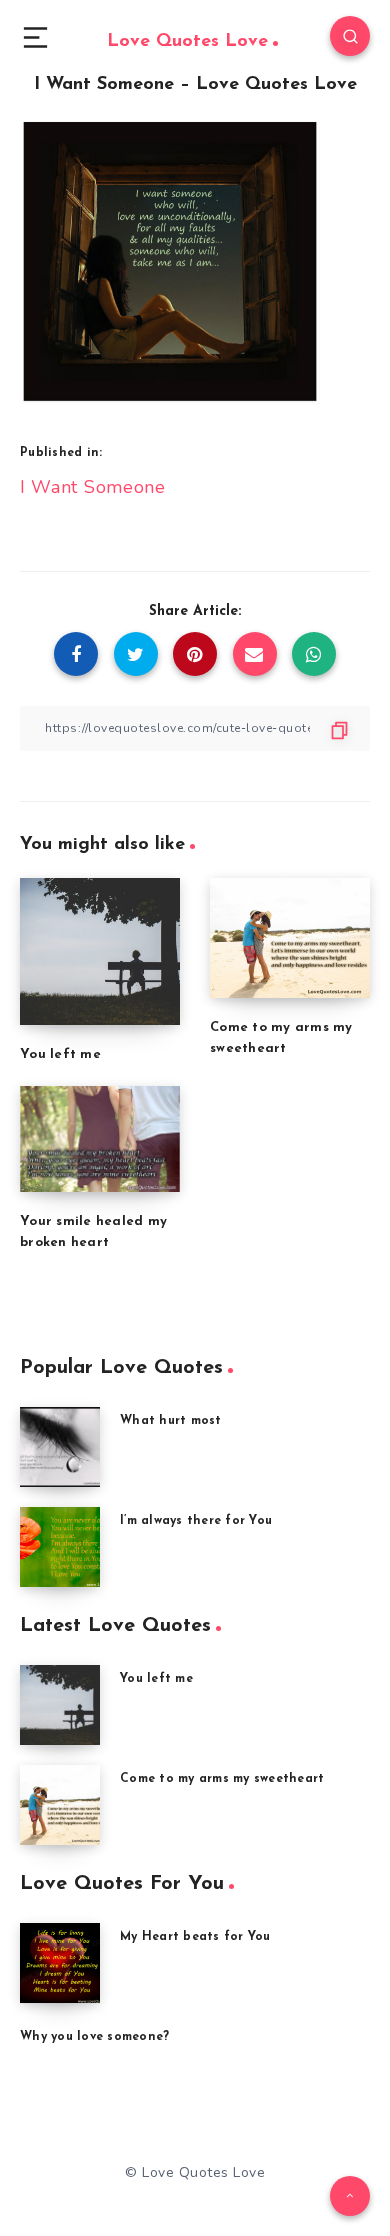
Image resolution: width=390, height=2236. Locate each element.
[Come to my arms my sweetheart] (60, 1805)
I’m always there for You (196, 1521)
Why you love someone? (94, 2037)
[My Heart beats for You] (60, 1963)
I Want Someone (93, 487)
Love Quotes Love (187, 42)
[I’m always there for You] (60, 1547)
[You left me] (60, 1705)
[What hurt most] (60, 1447)
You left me (60, 1054)
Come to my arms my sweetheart (222, 1779)
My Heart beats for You (195, 1937)
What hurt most (171, 1421)
